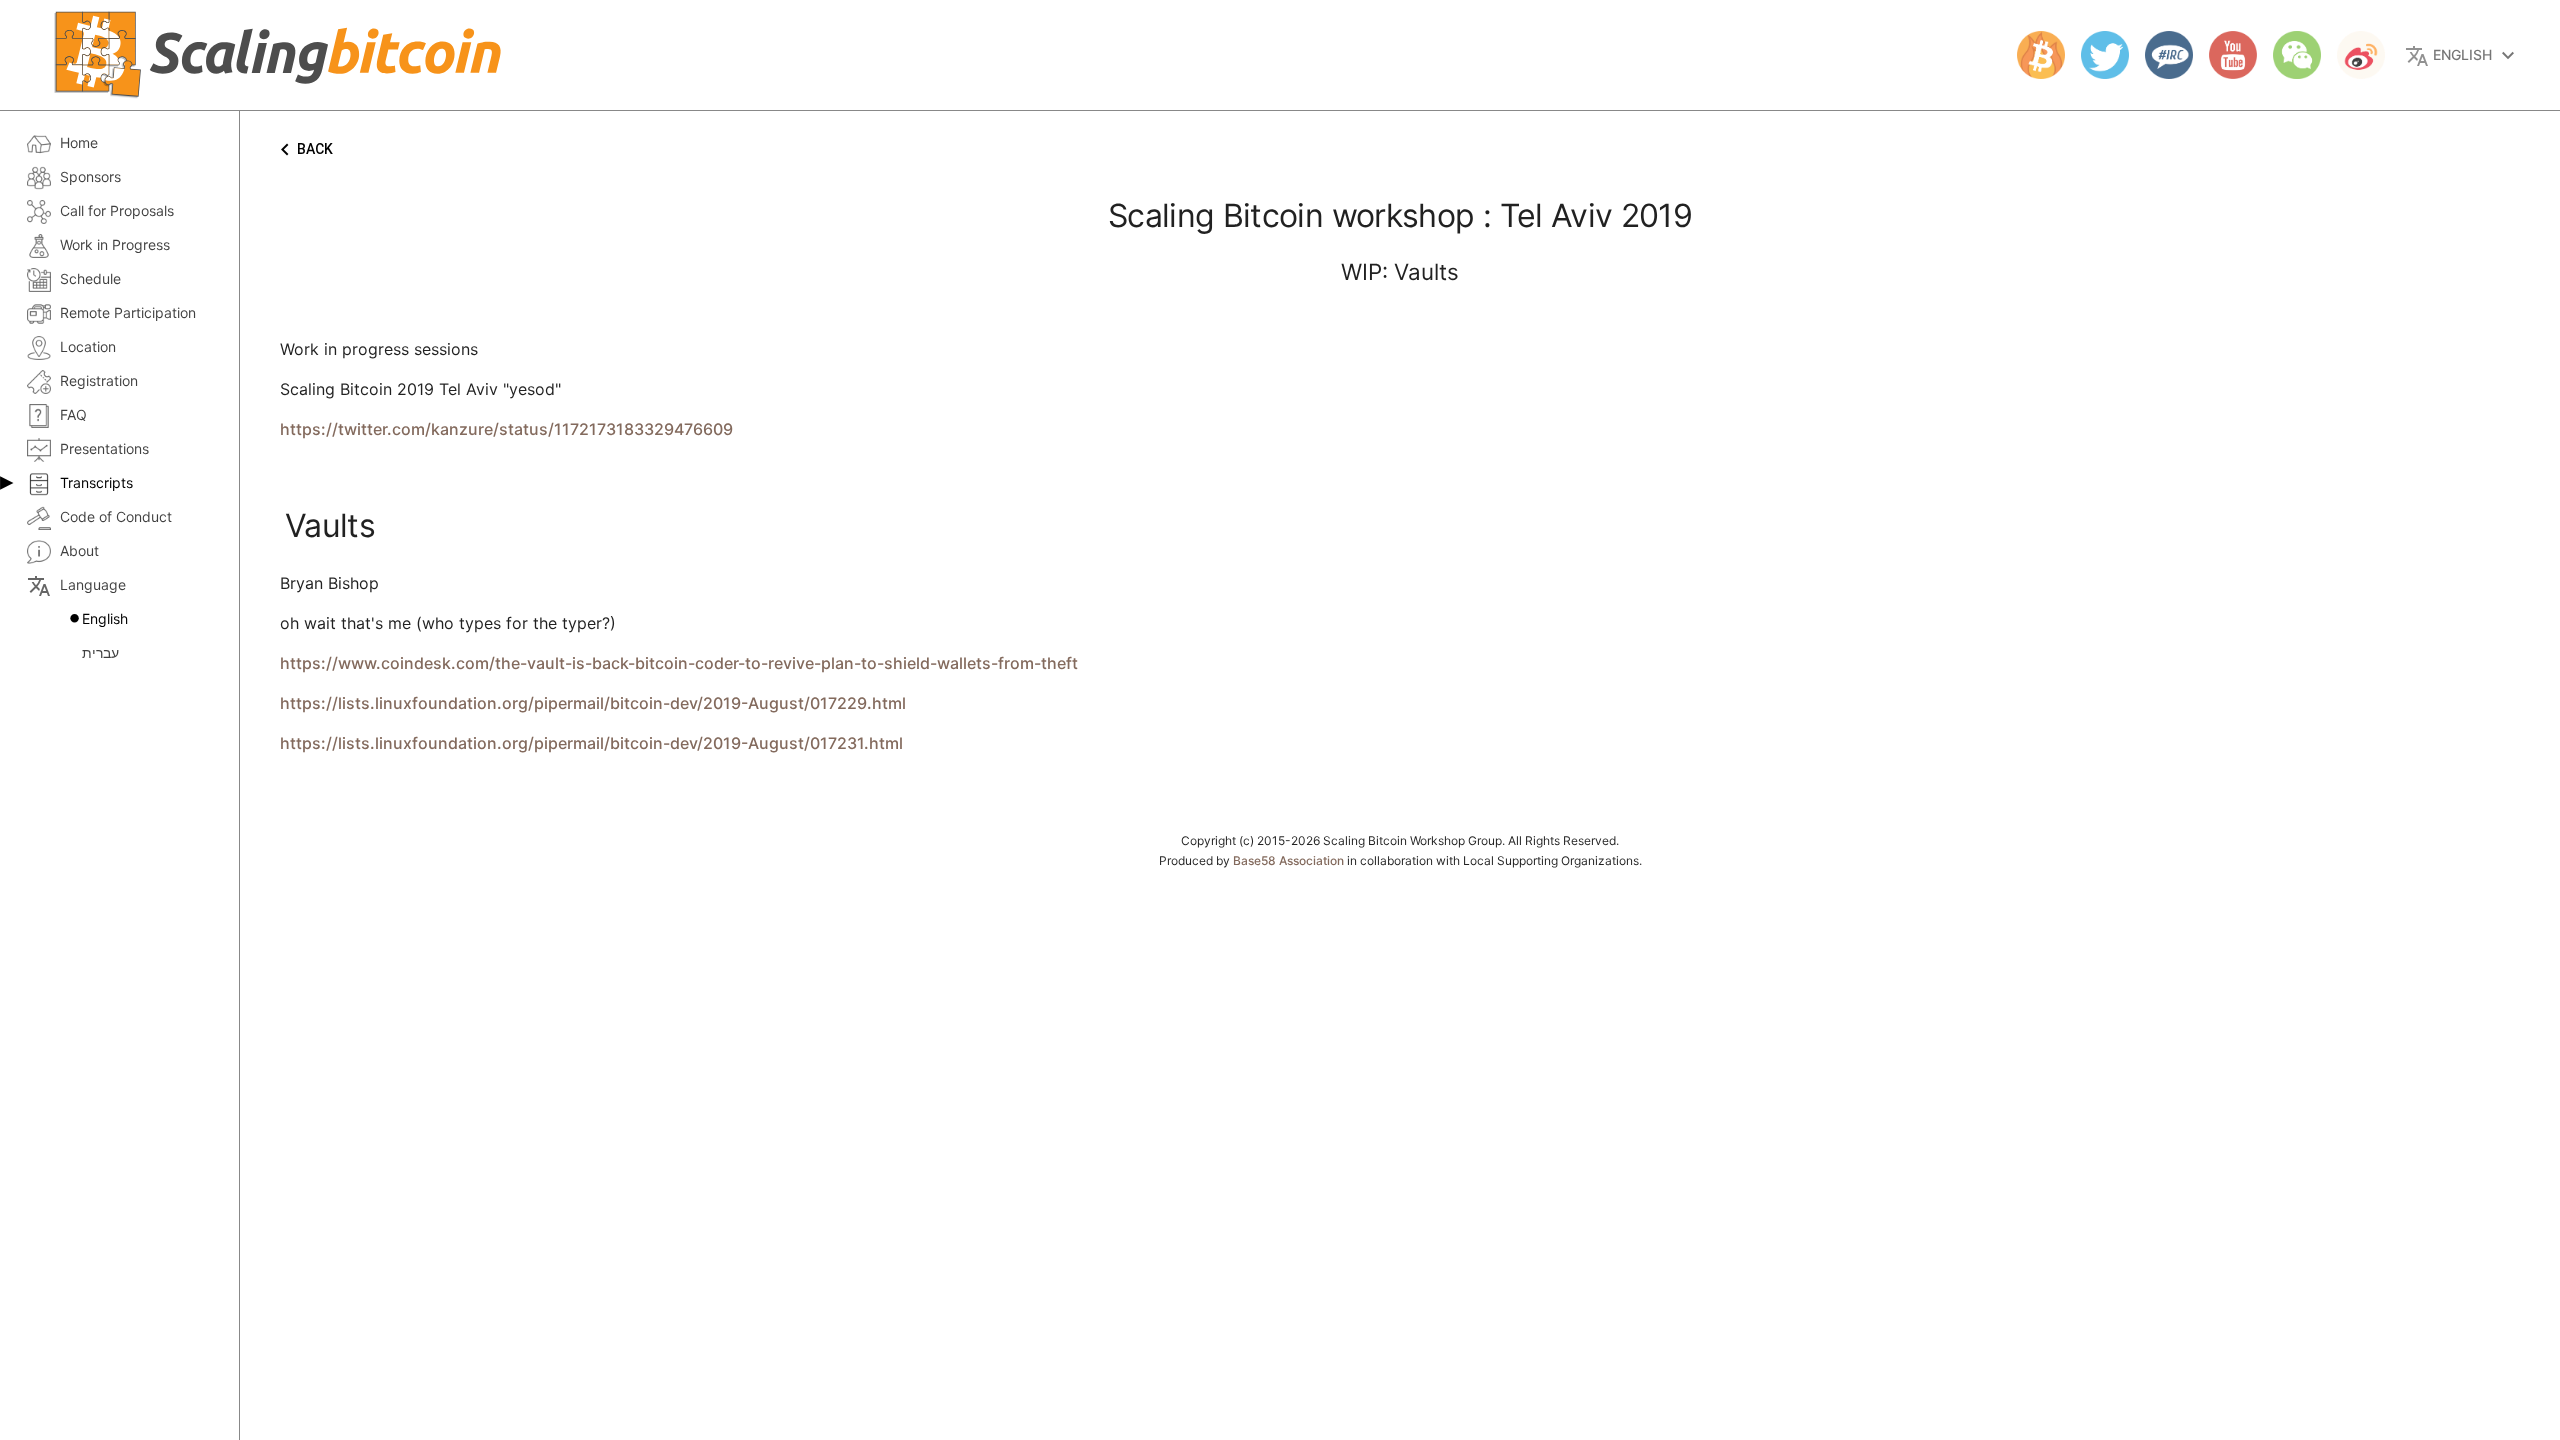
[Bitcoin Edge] (2033, 55)
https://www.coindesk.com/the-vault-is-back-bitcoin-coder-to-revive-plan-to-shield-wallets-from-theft (679, 663)
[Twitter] (2097, 55)
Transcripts (96, 482)
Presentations (104, 448)
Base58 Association (1288, 860)
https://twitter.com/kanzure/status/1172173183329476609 (506, 429)
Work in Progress (115, 244)
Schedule (90, 278)
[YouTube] (2225, 55)
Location (88, 346)
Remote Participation (128, 312)
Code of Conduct (116, 516)
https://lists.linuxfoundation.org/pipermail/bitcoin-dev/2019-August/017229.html (593, 703)
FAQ (73, 414)
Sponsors (90, 176)
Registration (99, 380)
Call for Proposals (117, 210)
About (79, 550)
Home (79, 142)
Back (303, 150)
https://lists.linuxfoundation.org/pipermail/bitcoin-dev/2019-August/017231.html (591, 743)
